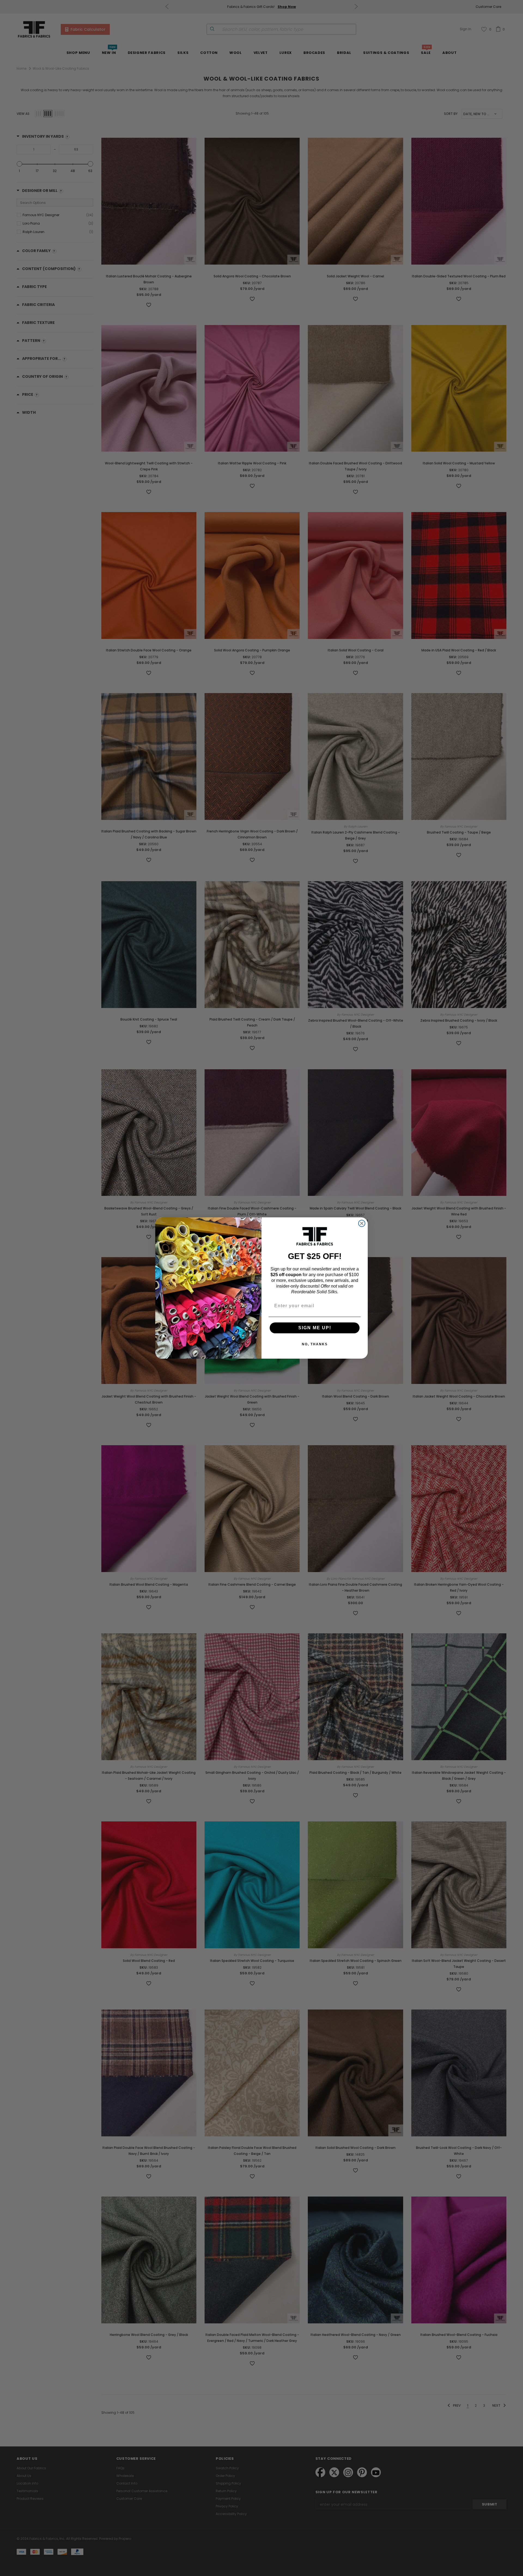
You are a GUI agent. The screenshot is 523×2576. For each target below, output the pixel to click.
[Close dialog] (362, 1223)
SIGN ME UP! (315, 1328)
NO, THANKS (315, 1344)
